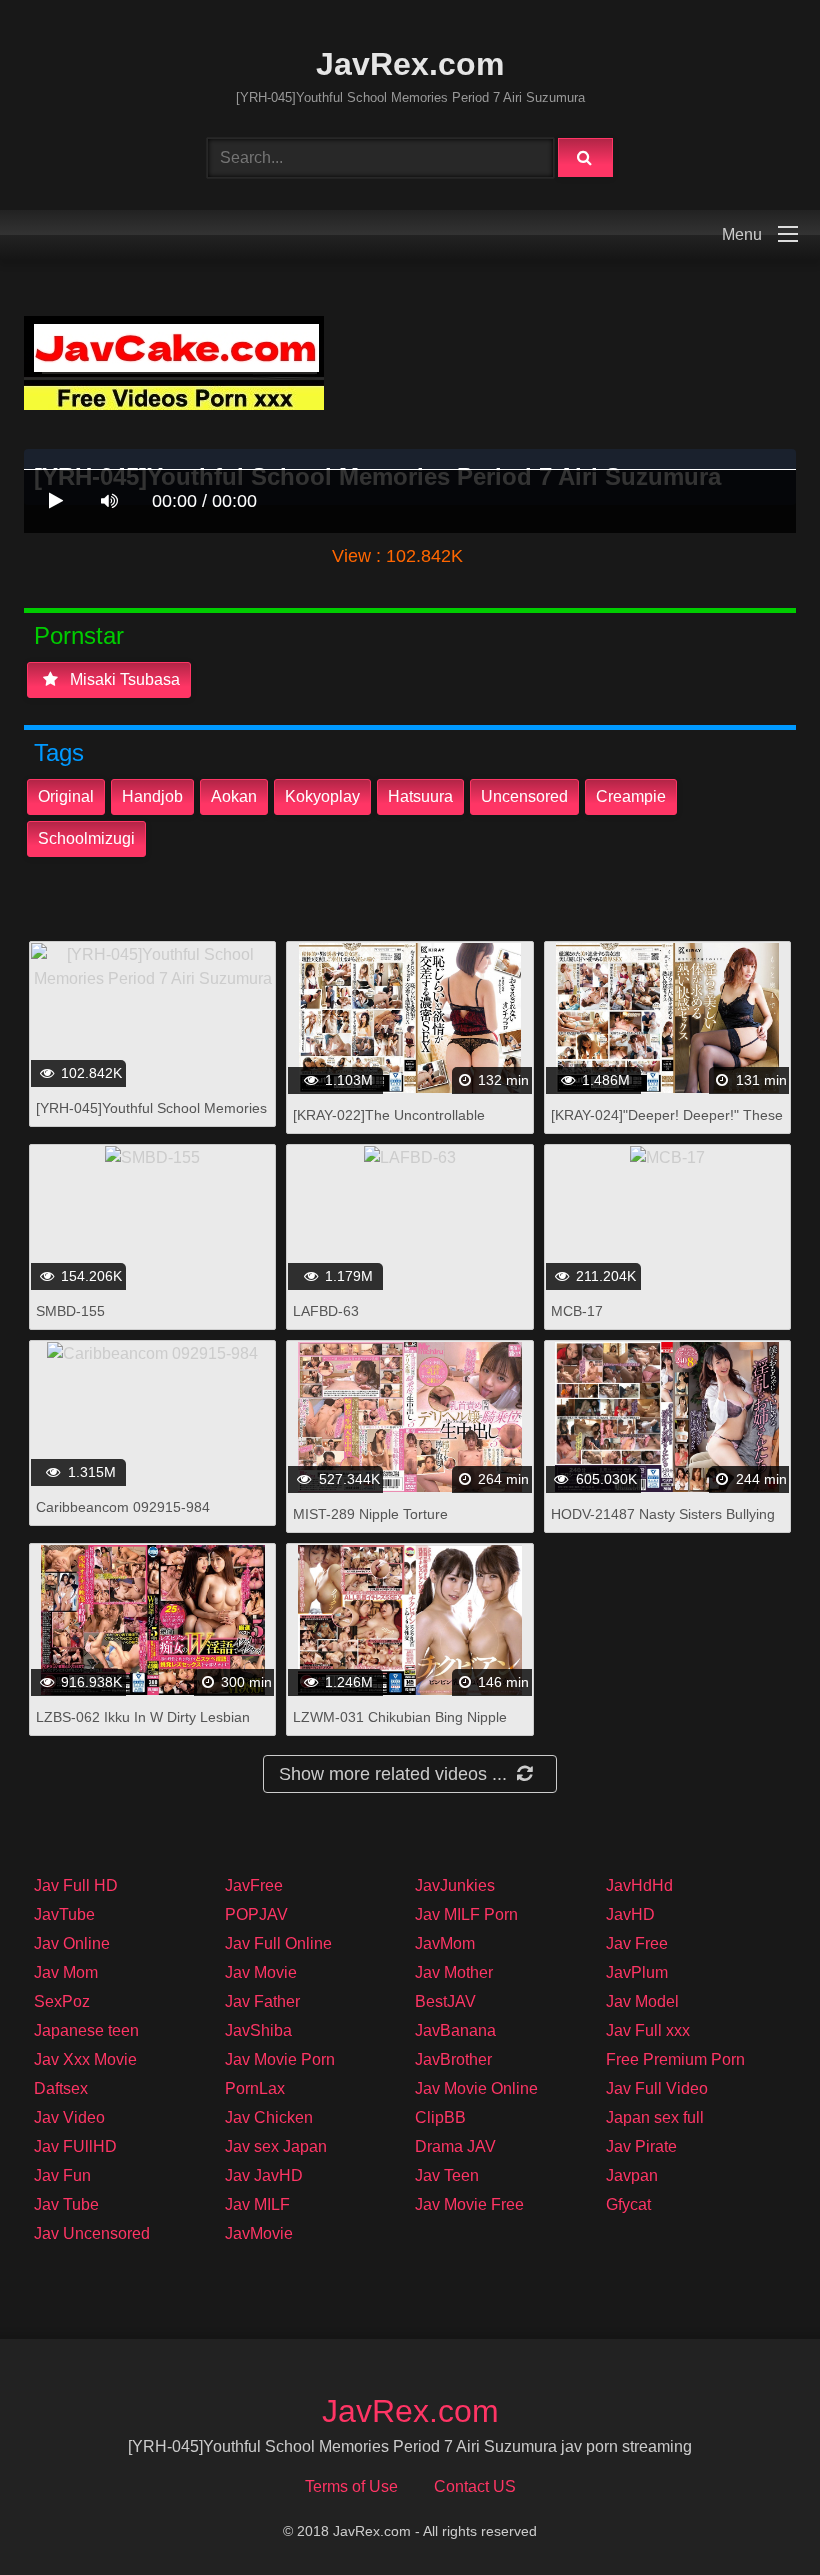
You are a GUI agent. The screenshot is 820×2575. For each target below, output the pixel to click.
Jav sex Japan (276, 2146)
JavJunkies (455, 1885)
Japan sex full (655, 2117)
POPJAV (256, 1914)
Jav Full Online (278, 1943)
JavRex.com (410, 64)
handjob (152, 796)
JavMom (445, 1943)
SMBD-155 (70, 1311)
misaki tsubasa (123, 679)
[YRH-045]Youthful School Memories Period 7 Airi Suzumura (151, 1118)
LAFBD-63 (326, 1311)
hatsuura (420, 796)
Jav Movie (261, 1972)
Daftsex (61, 2088)
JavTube (64, 1914)
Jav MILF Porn (466, 1914)
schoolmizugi (86, 838)
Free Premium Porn (675, 2059)
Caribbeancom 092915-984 (123, 1507)
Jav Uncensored (92, 2233)
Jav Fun (62, 2175)
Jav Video (69, 2117)
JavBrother (453, 2059)
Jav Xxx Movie (85, 2059)
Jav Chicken (269, 2117)
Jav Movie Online (476, 2088)
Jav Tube (66, 2204)
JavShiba (258, 2030)
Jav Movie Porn (280, 2059)
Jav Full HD (76, 1885)
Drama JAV (455, 2146)
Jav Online (72, 1943)
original (66, 796)
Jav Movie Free (469, 2204)
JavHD (630, 1914)
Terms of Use (351, 2486)
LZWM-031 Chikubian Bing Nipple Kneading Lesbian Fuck (400, 1727)
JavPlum (637, 1972)
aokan (234, 796)
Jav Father (262, 2001)
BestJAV (445, 2001)
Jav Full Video (657, 2088)
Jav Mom (66, 1972)
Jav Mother (454, 1972)
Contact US (475, 2486)
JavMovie (259, 2233)
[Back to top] (753, 2515)
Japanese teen (86, 2030)
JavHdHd (639, 1885)
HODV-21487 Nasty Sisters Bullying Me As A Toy (663, 1524)
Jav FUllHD (75, 2146)
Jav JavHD (264, 2175)
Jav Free (637, 1943)
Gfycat (628, 2204)
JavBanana (455, 2030)
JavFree (254, 1885)
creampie (631, 796)
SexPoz (62, 2001)
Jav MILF (257, 2204)
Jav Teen (447, 2175)
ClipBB (440, 2117)
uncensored (524, 796)
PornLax (255, 2088)
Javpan (632, 2175)
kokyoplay (322, 796)
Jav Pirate (641, 2146)
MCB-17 (577, 1311)
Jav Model (642, 2001)
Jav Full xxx (648, 2030)
